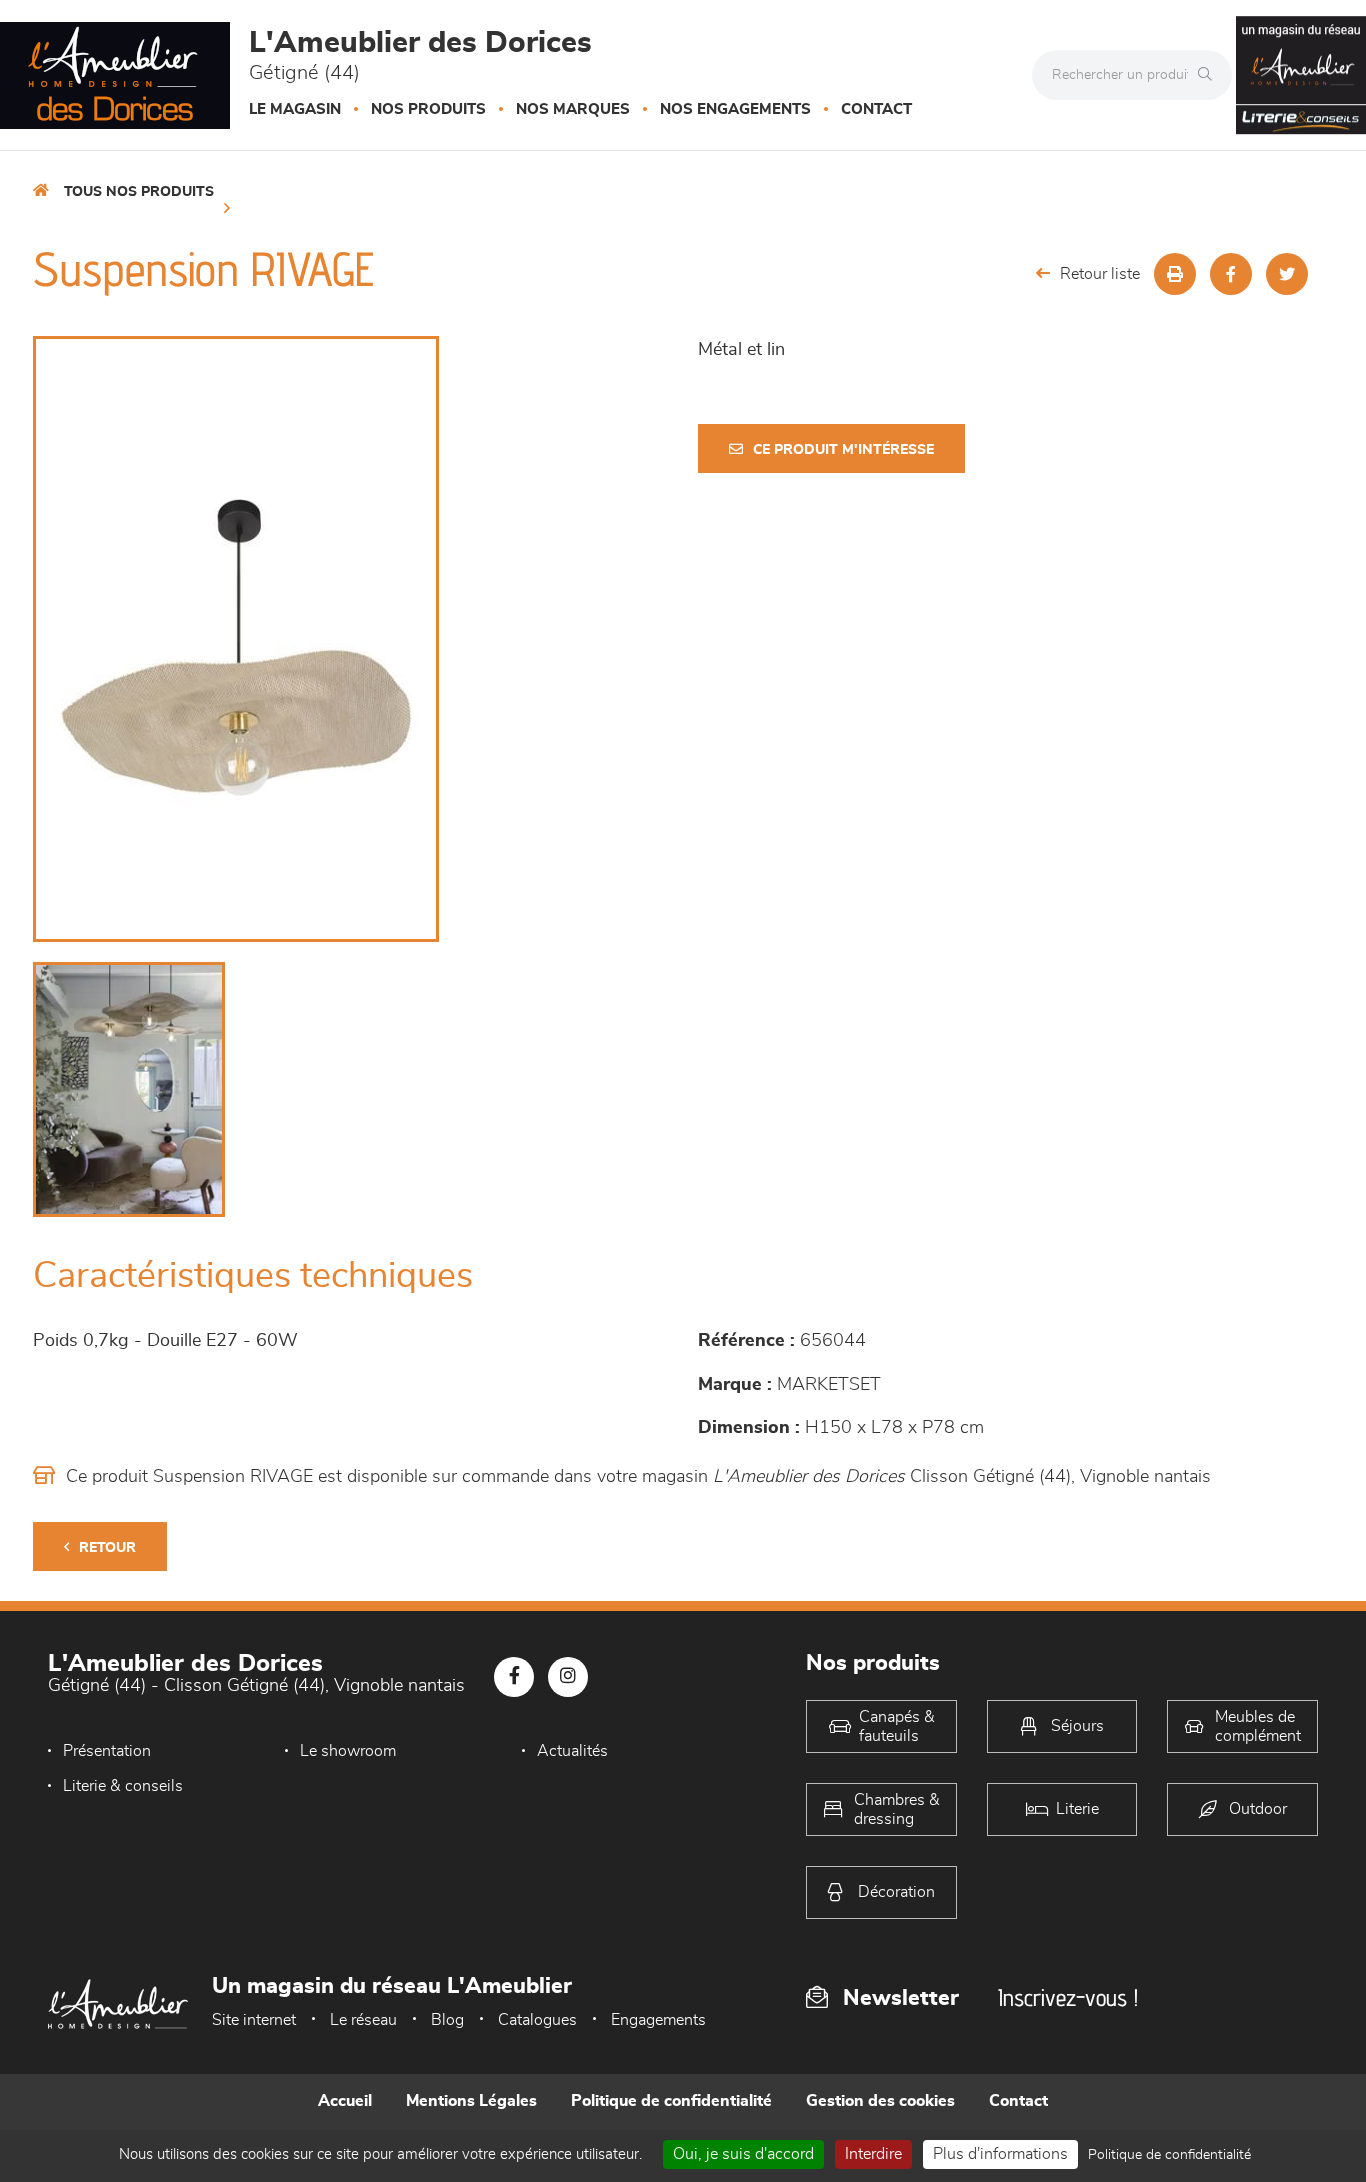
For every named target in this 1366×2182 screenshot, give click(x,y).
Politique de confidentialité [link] (1169, 2155)
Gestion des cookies (880, 2101)
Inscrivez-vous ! (1068, 1997)
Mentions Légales (471, 2101)
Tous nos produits (139, 192)
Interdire (873, 2154)
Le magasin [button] (295, 109)
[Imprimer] (1175, 274)
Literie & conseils (123, 1786)
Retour (107, 1548)
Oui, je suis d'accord (743, 2154)
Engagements (658, 2020)
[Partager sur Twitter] (1287, 274)
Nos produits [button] (428, 109)
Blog (447, 2020)
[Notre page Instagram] (568, 1677)
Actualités (572, 1751)
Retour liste (1100, 274)
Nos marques (573, 109)
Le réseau (363, 2020)
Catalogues (537, 2020)
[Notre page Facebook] (514, 1677)
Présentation (107, 1751)
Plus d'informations (1000, 2154)
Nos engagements (735, 109)
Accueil (345, 2101)
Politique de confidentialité (671, 2101)
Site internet (254, 2020)
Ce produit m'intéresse (843, 450)
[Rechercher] (1210, 75)
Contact (876, 109)
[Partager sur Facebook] (1231, 274)
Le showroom (348, 1751)
